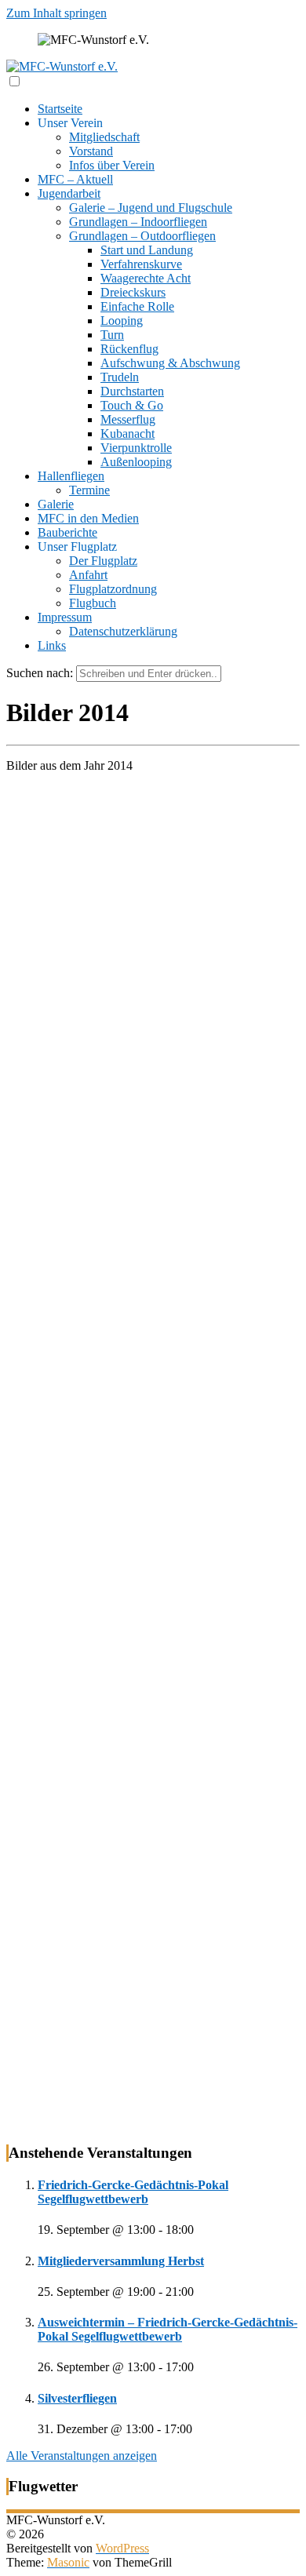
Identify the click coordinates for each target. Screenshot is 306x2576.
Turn (112, 335)
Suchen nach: (40, 673)
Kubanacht (127, 434)
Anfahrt (88, 575)
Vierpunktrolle (136, 448)
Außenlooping (136, 462)
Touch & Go (132, 405)
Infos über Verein (112, 165)
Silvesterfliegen (77, 2398)
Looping (122, 321)
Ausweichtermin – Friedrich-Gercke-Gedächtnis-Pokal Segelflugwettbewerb (168, 2329)
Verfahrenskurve (141, 264)
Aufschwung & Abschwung (170, 363)
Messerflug (128, 419)
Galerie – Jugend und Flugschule (151, 208)
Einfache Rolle (137, 306)
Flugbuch (93, 603)
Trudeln (120, 377)
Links (52, 645)
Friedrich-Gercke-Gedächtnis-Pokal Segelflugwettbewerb (133, 2192)
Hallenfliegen (71, 476)
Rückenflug (129, 349)
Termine (89, 490)
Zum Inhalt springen (56, 13)
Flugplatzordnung (113, 589)
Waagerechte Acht (146, 278)
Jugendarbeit (69, 193)
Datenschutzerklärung (123, 631)
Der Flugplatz (103, 561)
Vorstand (91, 151)
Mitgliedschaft (104, 137)
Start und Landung (147, 250)
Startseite (60, 109)
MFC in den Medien (88, 518)
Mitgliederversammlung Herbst (121, 2261)
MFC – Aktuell (75, 179)
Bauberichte (67, 532)
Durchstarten (132, 391)
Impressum (65, 617)
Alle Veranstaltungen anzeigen (82, 2456)
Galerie (56, 504)
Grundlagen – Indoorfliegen (138, 222)
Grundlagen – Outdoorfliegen (142, 236)
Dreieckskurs (133, 292)
